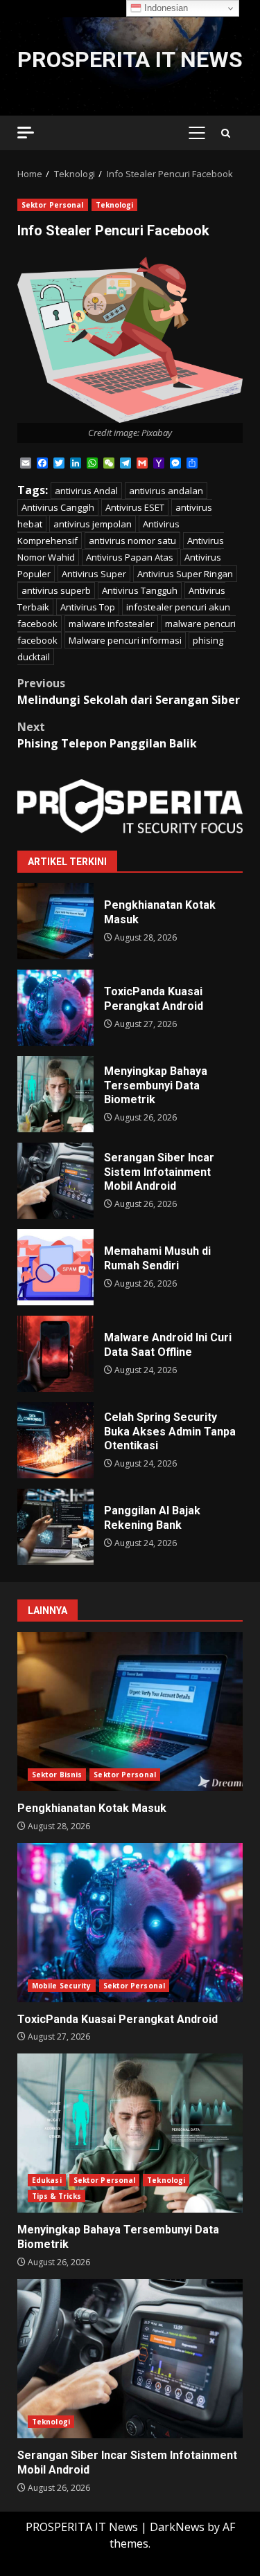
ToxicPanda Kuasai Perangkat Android (55, 1008)
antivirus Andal (86, 491)
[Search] (226, 133)
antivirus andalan (166, 491)
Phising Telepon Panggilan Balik (107, 735)
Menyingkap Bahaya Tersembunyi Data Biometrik (55, 1094)
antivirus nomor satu (132, 541)
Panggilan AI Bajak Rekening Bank (55, 1527)
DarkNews (177, 2527)
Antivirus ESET (135, 507)
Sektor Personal (53, 205)
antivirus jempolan (93, 524)
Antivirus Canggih (58, 507)
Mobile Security (62, 1986)
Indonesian (165, 8)
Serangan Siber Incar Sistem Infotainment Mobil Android (55, 1181)
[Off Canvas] (26, 133)
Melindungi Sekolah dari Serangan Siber (129, 691)
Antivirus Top (88, 607)
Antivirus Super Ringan (185, 574)
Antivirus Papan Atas (130, 557)
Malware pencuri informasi (125, 640)
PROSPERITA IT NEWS (130, 60)
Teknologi (115, 205)
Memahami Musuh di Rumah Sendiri (55, 1267)
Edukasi (47, 2180)
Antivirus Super (94, 574)
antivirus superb (56, 590)
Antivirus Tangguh (140, 590)
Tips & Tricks (57, 2196)
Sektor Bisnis (57, 1775)
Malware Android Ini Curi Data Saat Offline (55, 1354)
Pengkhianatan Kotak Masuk (55, 921)
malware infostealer (111, 624)
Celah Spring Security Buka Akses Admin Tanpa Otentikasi (55, 1440)
